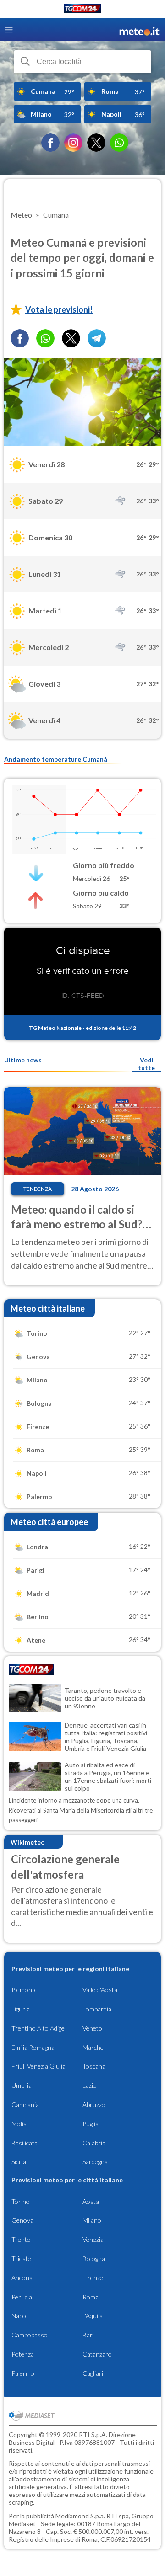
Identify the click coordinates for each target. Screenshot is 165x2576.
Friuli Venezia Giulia (38, 2066)
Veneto (92, 2028)
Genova (22, 2220)
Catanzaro (97, 2354)
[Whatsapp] (45, 338)
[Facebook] (50, 143)
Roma (91, 2297)
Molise (21, 2124)
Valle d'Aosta (100, 1990)
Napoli (20, 2316)
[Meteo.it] (139, 30)
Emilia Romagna (33, 2047)
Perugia (22, 2297)
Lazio (90, 2085)
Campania (25, 2104)
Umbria (22, 2085)
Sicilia (19, 2162)
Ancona (22, 2278)
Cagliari (93, 2373)
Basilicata (25, 2143)
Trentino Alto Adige (38, 2028)
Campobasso (30, 2335)
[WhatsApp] (119, 143)
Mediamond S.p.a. (80, 2516)
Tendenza (38, 1189)
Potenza (23, 2354)
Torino (21, 2201)
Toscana (94, 2066)
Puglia (91, 2124)
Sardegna (95, 2162)
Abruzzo (94, 2104)
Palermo (23, 2373)
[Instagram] (73, 143)
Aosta (91, 2201)
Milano (92, 2220)
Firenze (93, 2278)
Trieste (21, 2259)
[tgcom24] (82, 10)
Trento (21, 2239)
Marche (93, 2047)
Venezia (93, 2239)
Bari (88, 2335)
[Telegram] (97, 338)
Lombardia (97, 2009)
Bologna (94, 2259)
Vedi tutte (146, 1064)
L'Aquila (93, 2316)
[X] (96, 143)
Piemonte (25, 1990)
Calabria (94, 2143)
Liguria (21, 2009)
